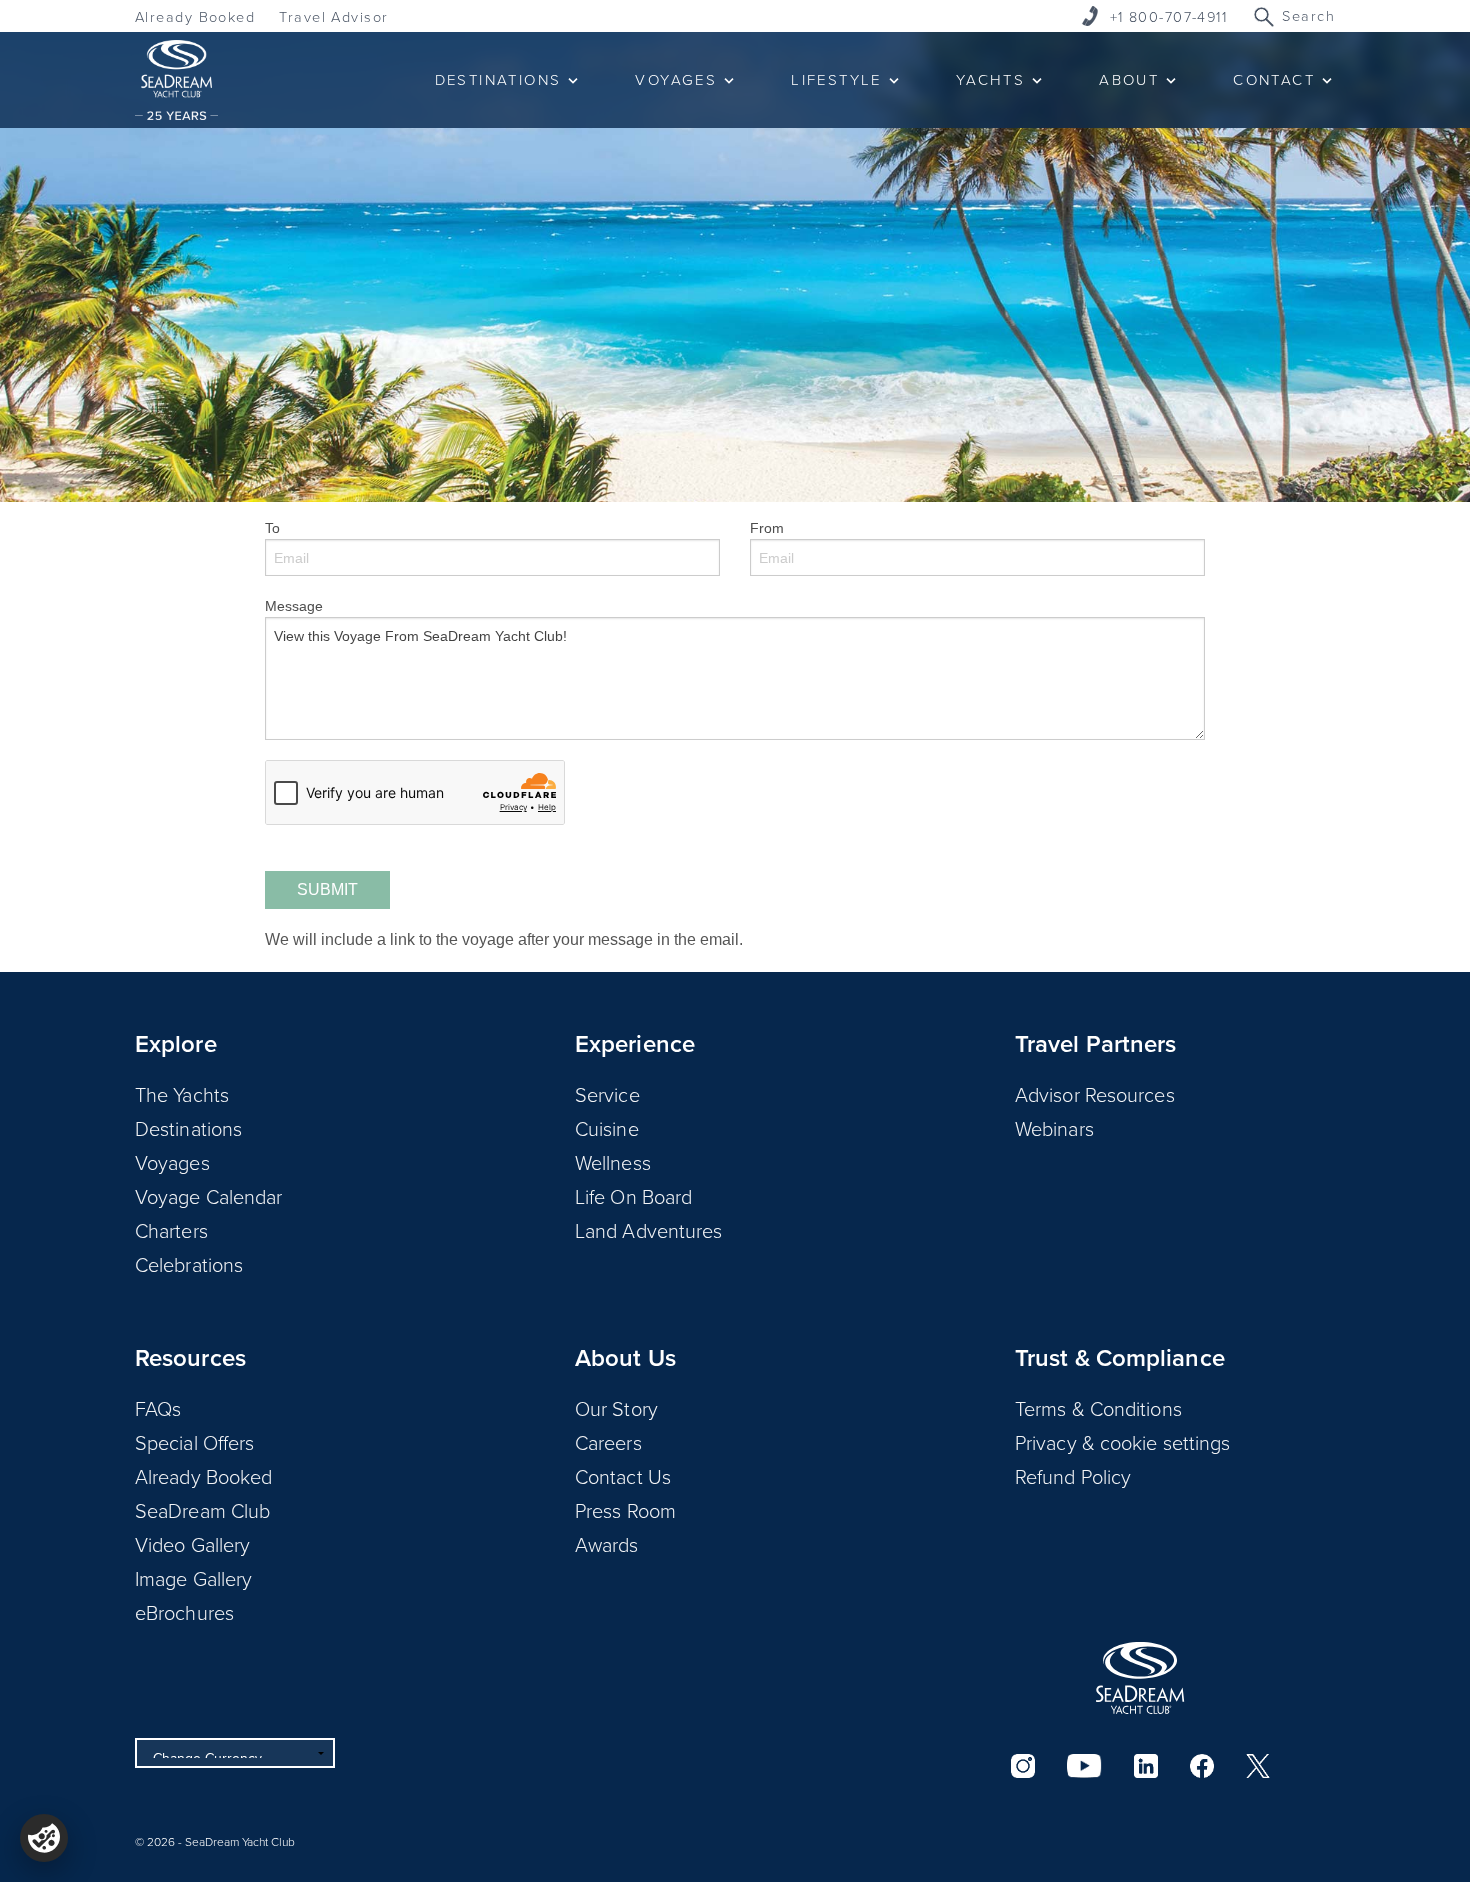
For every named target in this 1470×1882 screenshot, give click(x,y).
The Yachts (182, 1094)
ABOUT (1129, 79)
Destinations (188, 1128)
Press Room (625, 1510)
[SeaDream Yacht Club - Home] (1140, 1678)
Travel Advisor (333, 16)
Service (607, 1094)
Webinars (1054, 1128)
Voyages (172, 1162)
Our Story (616, 1408)
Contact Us (623, 1476)
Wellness (613, 1162)
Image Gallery (193, 1578)
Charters (171, 1230)
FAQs (158, 1408)
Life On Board (633, 1196)
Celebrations (189, 1264)
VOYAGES (676, 79)
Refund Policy (1073, 1476)
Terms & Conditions (1098, 1408)
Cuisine (607, 1128)
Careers (608, 1442)
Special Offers (194, 1442)
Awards (607, 1544)
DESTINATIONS (498, 79)
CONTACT (1274, 79)
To (272, 528)
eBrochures (184, 1612)
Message (294, 606)
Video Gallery (192, 1544)
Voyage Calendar (209, 1196)
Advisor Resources (1095, 1094)
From (767, 528)
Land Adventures (649, 1230)
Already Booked (195, 16)
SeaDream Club (202, 1510)
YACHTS (990, 79)
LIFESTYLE (836, 79)
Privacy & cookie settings (1123, 1442)
